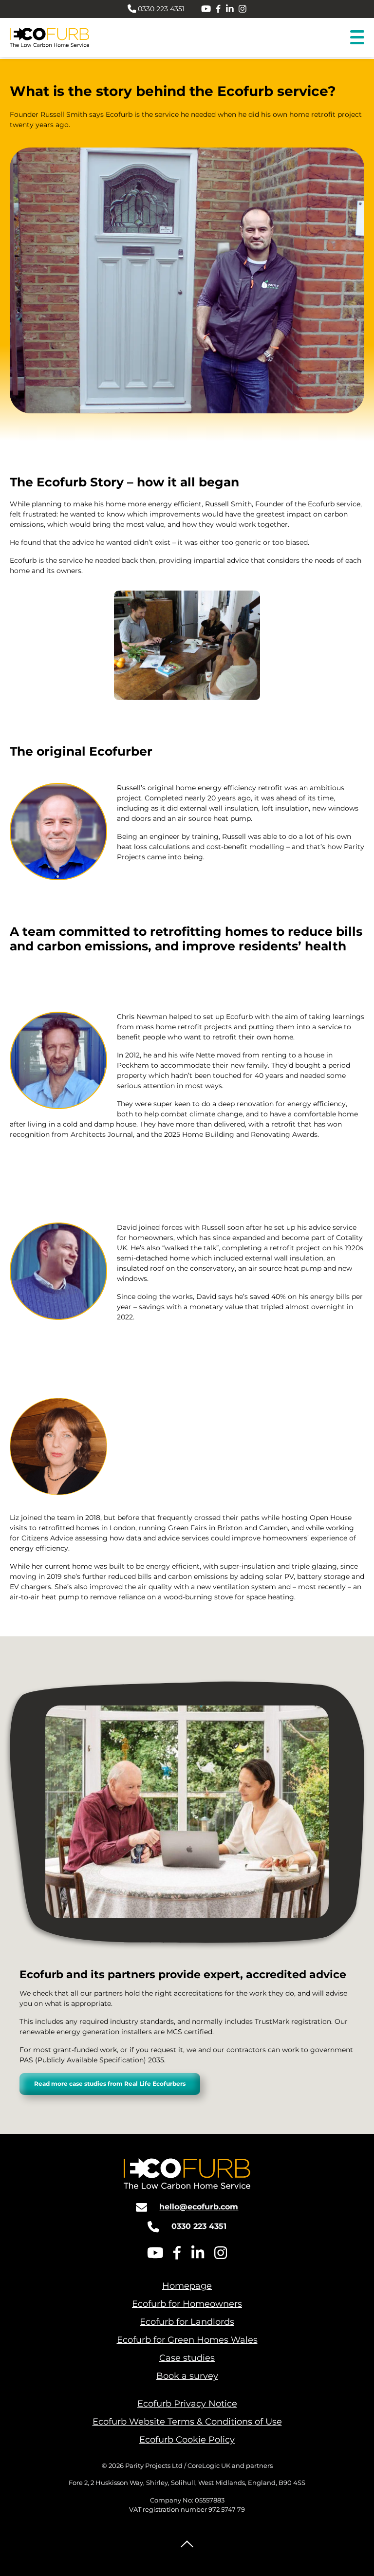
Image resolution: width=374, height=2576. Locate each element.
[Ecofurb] (51, 38)
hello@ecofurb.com (199, 2207)
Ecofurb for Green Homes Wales (187, 2340)
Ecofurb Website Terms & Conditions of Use (187, 2422)
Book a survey (187, 2376)
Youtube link (206, 9)
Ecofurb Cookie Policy (187, 2440)
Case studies (187, 2358)
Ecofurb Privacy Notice (187, 2404)
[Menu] (357, 37)
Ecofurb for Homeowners (187, 2304)
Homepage (187, 2286)
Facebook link (218, 9)
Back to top (187, 2544)
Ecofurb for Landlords (187, 2322)
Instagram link (243, 9)
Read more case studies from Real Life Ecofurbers (110, 2084)
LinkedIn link (230, 9)
